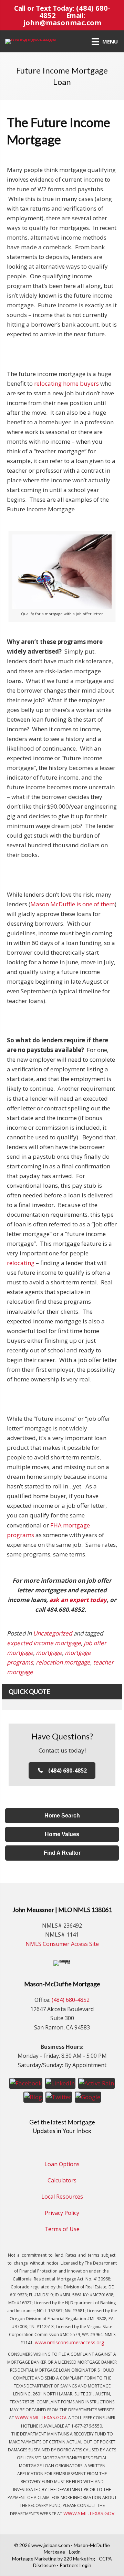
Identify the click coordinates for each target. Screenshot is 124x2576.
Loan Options (62, 2164)
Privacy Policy (62, 2213)
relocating (21, 1263)
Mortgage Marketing (34, 2559)
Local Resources (62, 2197)
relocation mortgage (63, 1662)
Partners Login (75, 2565)
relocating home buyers (66, 383)
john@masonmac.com (62, 22)
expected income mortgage (44, 1643)
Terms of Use (62, 2229)
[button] (62, 1771)
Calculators (62, 2180)
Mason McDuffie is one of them (73, 904)
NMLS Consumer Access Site (62, 1944)
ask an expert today (78, 1600)
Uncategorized (53, 1633)
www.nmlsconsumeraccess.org (69, 2342)
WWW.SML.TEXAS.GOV (41, 2417)
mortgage (49, 1653)
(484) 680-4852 (71, 2000)
